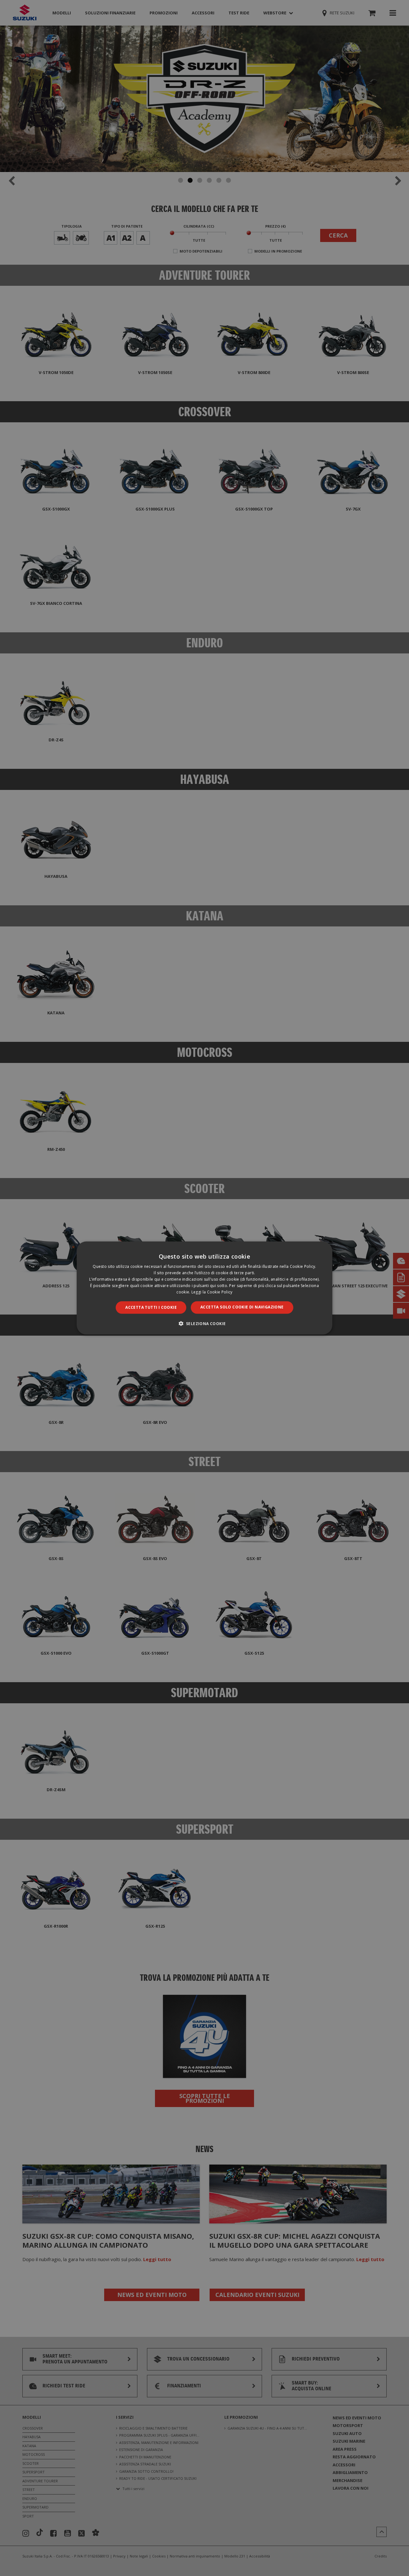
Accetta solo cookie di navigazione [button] (242, 1307)
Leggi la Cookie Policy (212, 1292)
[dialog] (204, 1288)
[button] (205, 1323)
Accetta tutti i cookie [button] (151, 1307)
